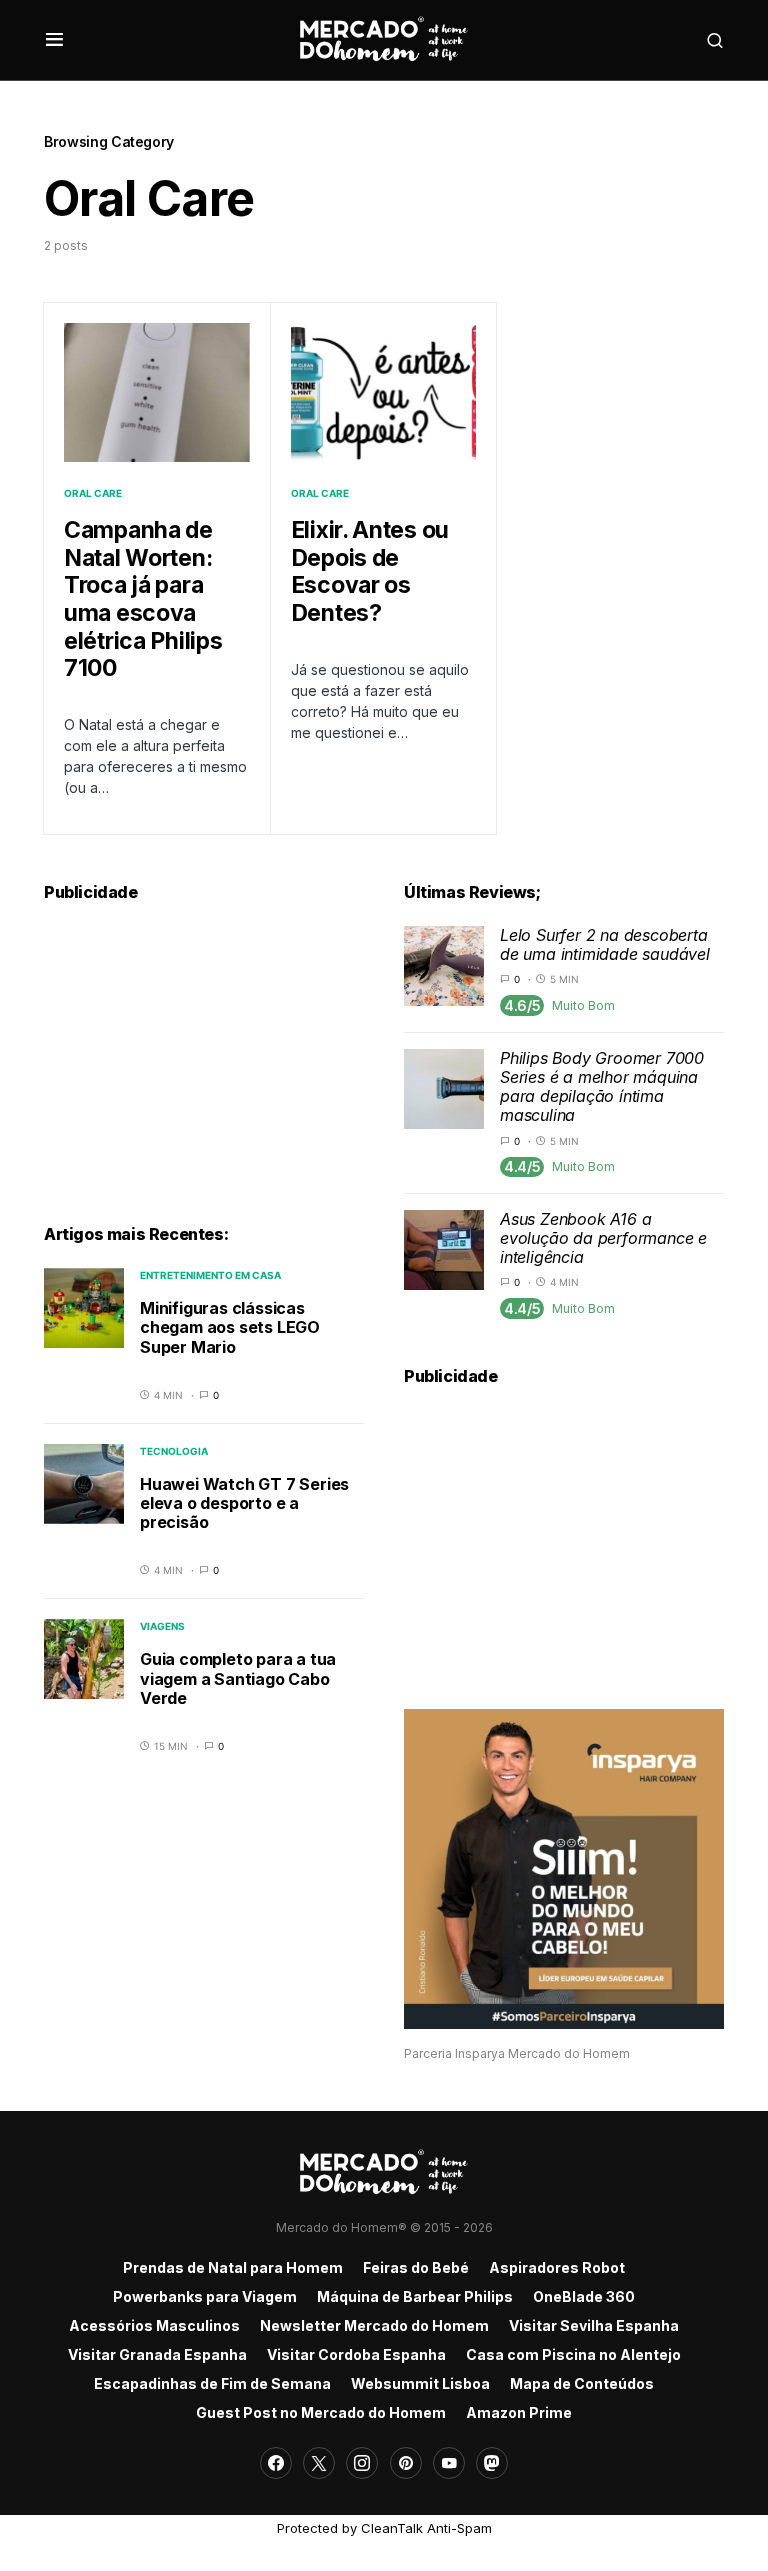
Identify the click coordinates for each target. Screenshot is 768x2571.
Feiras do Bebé (416, 2267)
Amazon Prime (519, 2412)
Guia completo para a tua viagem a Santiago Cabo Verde (238, 1678)
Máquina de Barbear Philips (415, 2296)
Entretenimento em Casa (210, 1275)
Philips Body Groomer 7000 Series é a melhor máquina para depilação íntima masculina (602, 1087)
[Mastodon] (492, 2463)
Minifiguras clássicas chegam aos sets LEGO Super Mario (230, 1327)
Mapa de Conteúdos (582, 2383)
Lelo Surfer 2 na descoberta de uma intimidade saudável (605, 944)
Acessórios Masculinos (154, 2325)
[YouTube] (449, 2463)
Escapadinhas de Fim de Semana (212, 2383)
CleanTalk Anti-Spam (426, 2528)
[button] (54, 40)
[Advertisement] (204, 1052)
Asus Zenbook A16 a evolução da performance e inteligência (603, 1238)
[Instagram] (362, 2463)
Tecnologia (174, 1451)
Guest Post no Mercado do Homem (321, 2412)
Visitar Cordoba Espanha (356, 2354)
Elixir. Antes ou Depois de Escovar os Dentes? (370, 571)
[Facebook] (276, 2463)
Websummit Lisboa (420, 2383)
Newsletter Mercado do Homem (374, 2325)
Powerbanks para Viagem (205, 2296)
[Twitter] (319, 2463)
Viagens (162, 1626)
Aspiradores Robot (557, 2267)
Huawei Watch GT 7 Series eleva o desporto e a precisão (244, 1503)
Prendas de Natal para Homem (233, 2267)
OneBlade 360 (584, 2296)
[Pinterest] (406, 2463)
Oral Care (93, 493)
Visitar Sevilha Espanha (594, 2325)
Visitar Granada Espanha (157, 2354)
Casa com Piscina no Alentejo (573, 2354)
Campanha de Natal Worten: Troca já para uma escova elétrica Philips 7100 (143, 599)
